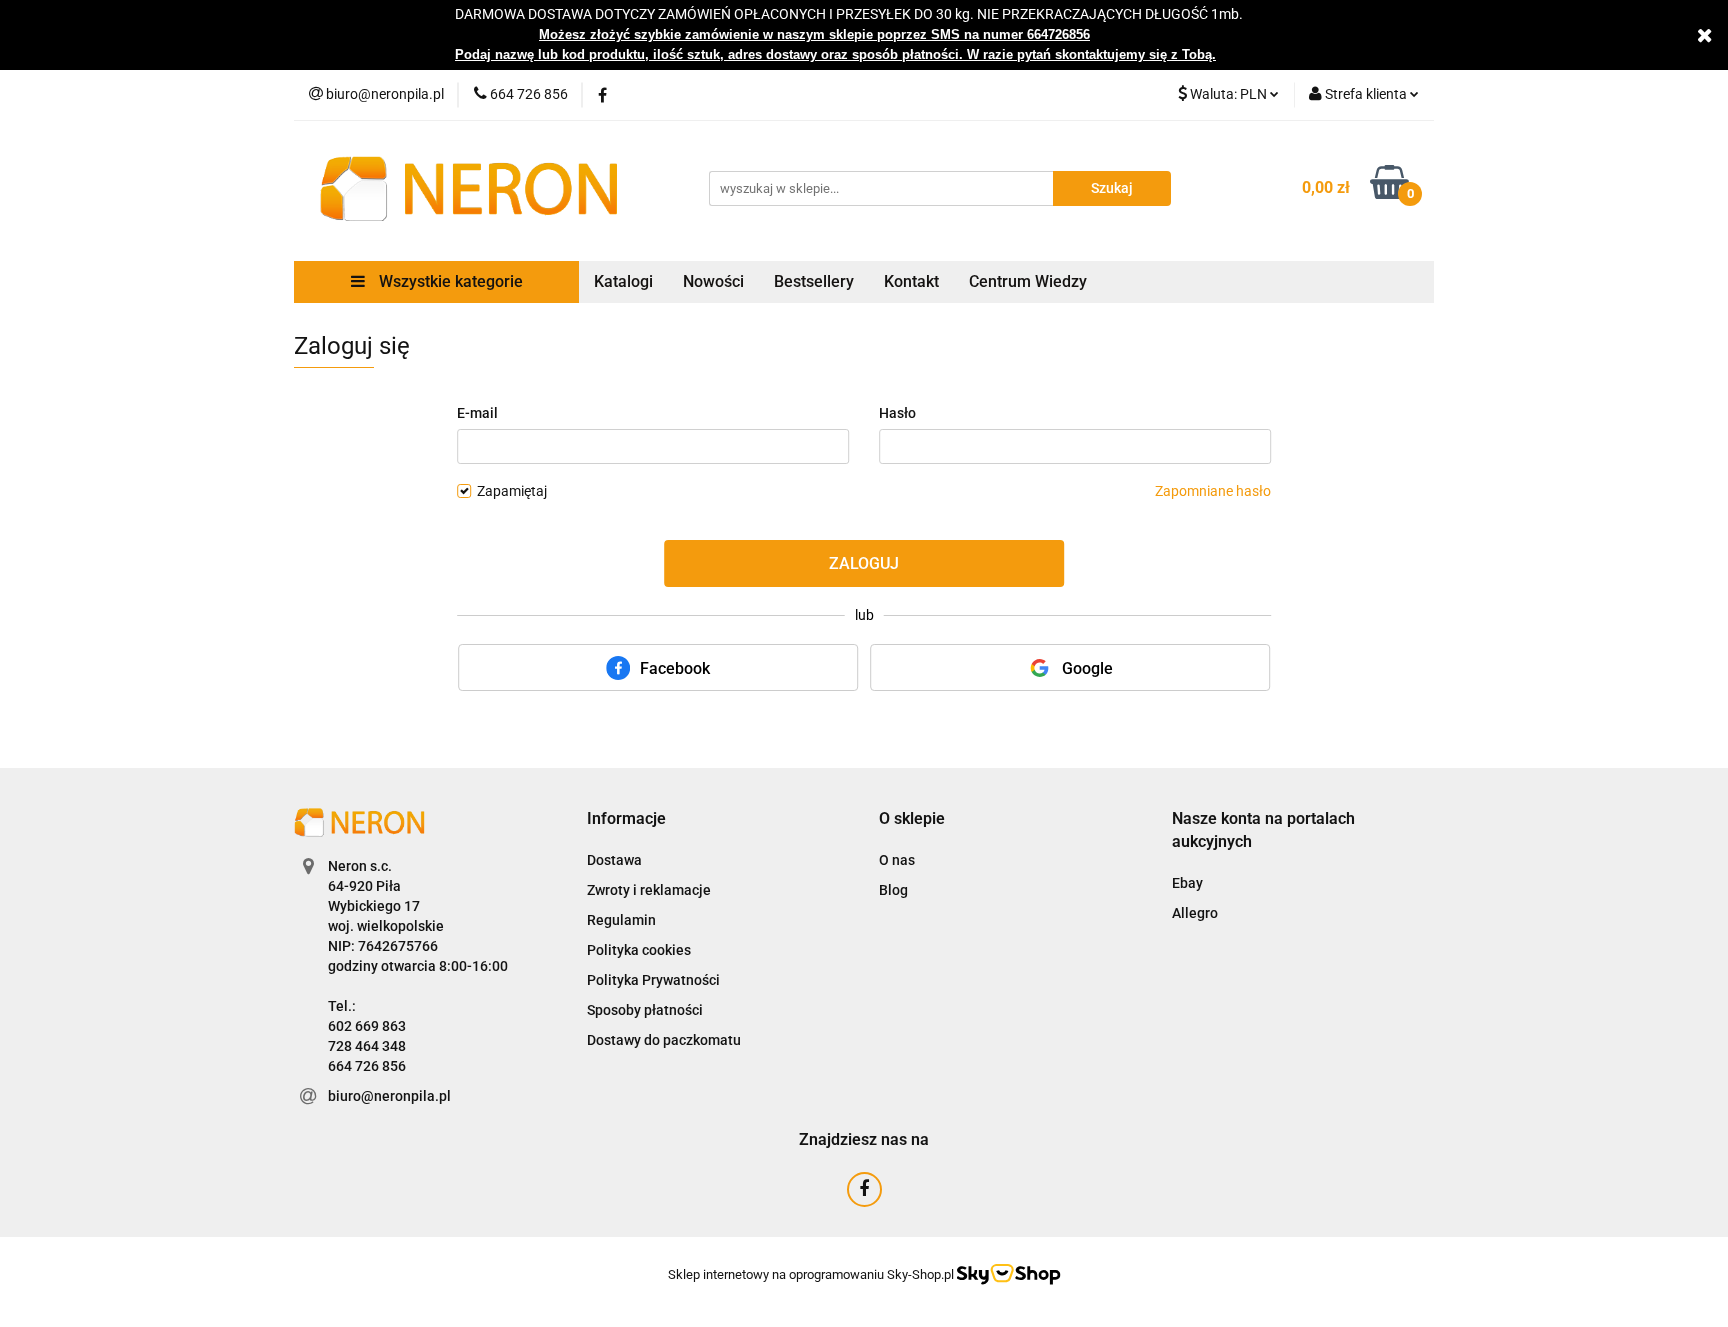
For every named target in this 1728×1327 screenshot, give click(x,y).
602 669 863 (367, 1026)
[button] (626, 819)
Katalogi (623, 281)
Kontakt (911, 281)
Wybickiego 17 (374, 906)
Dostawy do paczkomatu (664, 1040)
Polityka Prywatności (653, 980)
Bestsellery (814, 281)
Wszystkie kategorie (449, 281)
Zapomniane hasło (1213, 491)
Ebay (1187, 883)
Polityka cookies (639, 950)
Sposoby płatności (645, 1010)
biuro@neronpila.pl (389, 1096)
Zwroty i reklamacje (649, 890)
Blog (893, 890)
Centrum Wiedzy (1028, 281)
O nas (897, 860)
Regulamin (621, 920)
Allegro (1195, 913)
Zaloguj (864, 563)
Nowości (713, 281)
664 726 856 (367, 1066)
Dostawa (614, 860)
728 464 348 (367, 1046)
